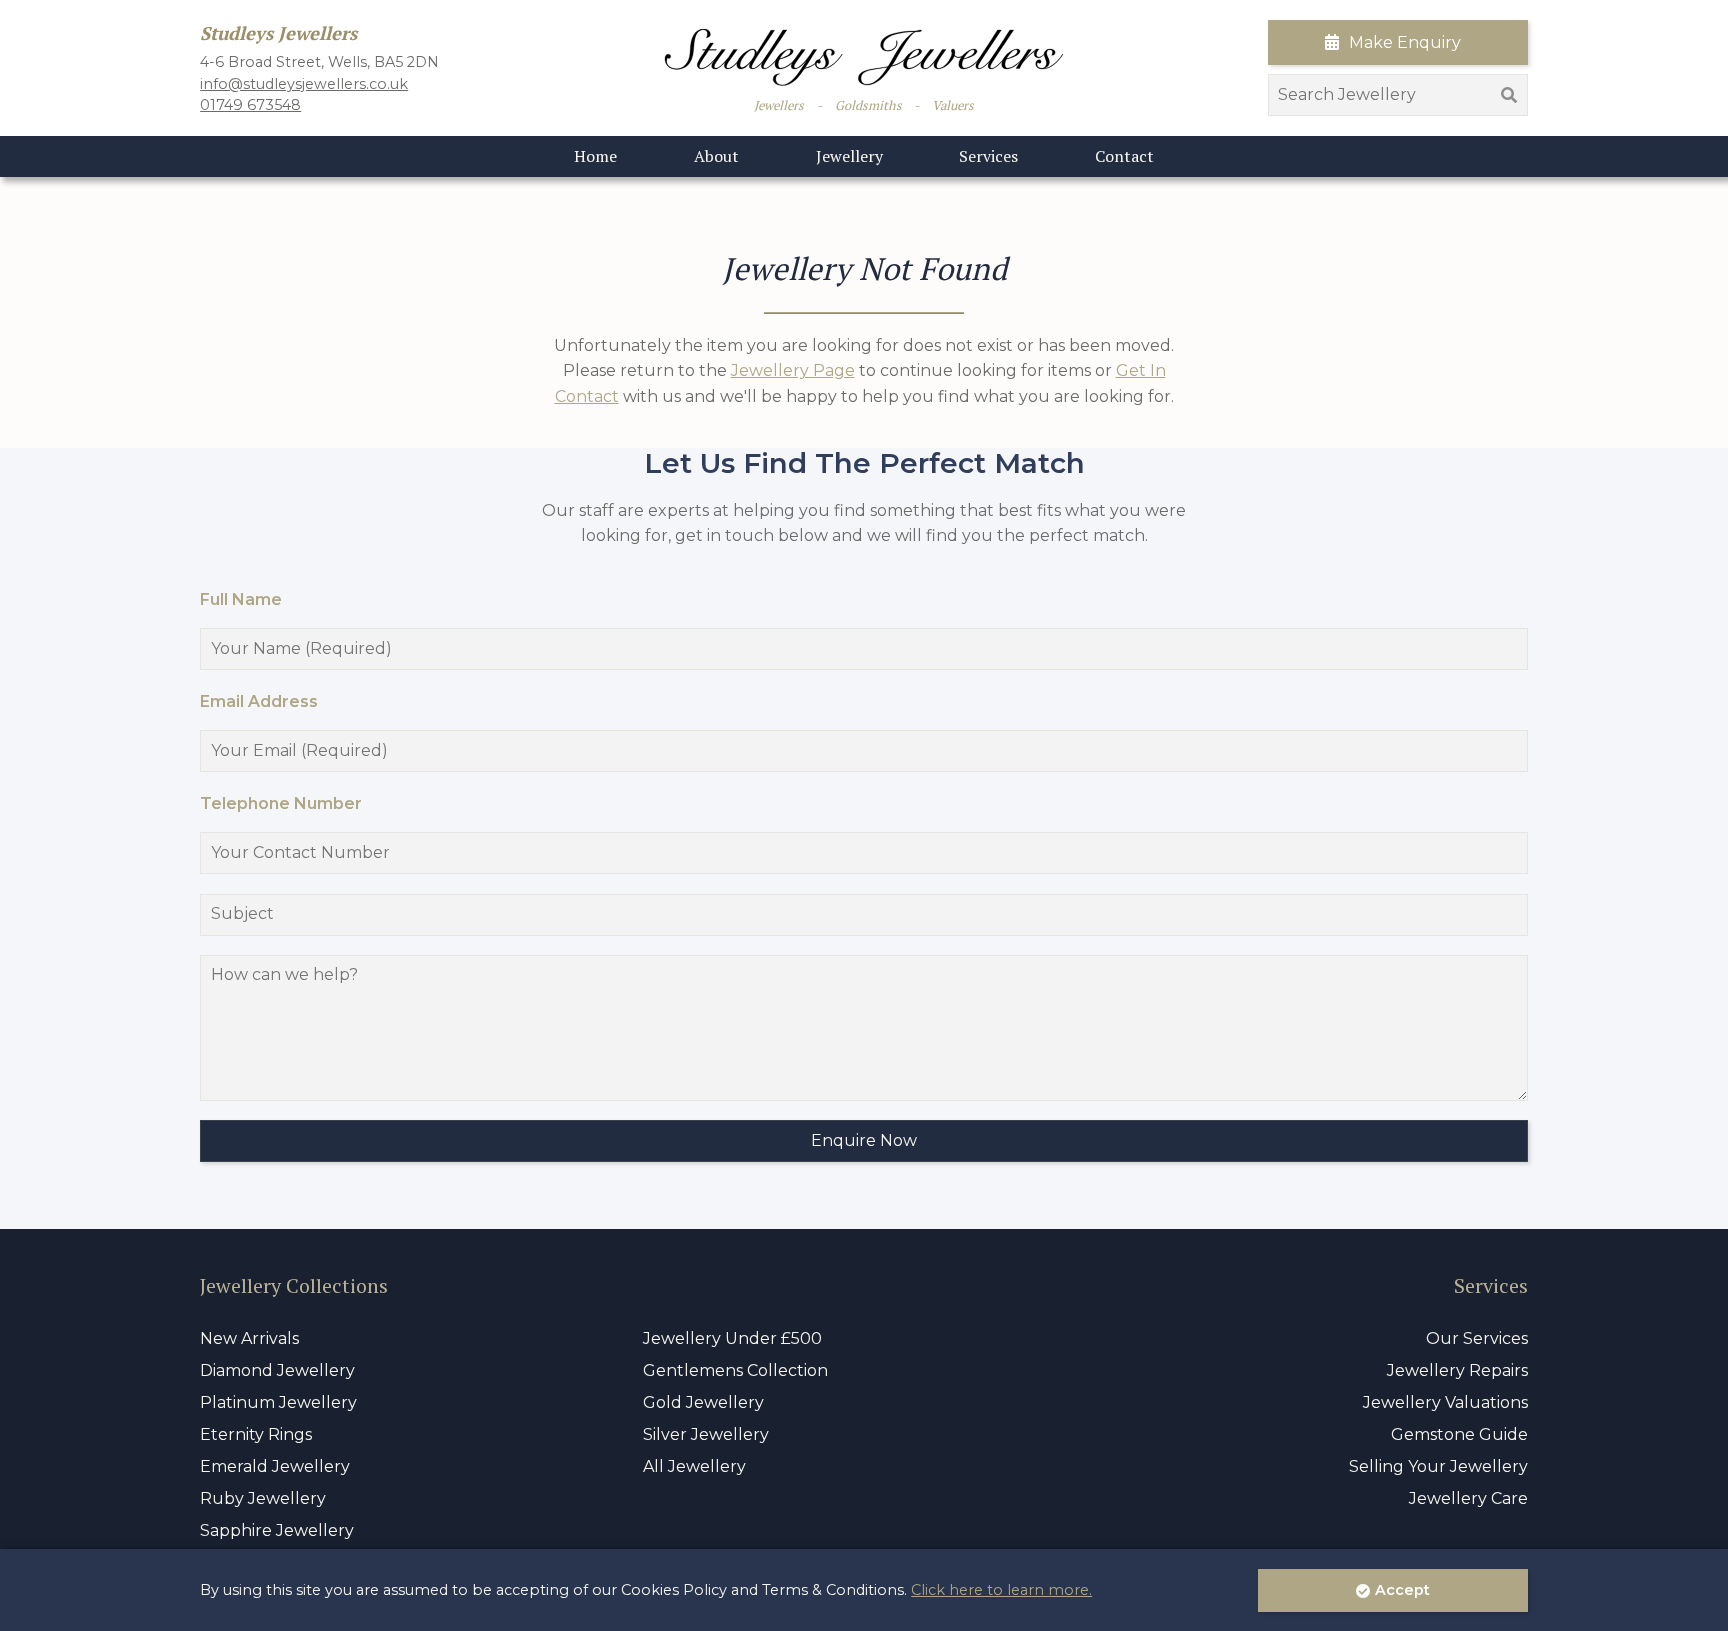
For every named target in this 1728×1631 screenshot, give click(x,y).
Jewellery (849, 156)
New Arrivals (249, 1338)
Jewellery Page (793, 370)
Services (988, 156)
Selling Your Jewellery (1438, 1466)
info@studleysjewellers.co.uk (304, 84)
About (716, 156)
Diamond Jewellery (277, 1370)
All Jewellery (694, 1466)
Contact (1124, 156)
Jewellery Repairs (1457, 1370)
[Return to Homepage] (864, 57)
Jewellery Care (1468, 1498)
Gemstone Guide (1459, 1434)
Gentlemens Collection (735, 1370)
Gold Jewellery (703, 1402)
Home (595, 156)
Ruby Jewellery (263, 1498)
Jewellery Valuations (1445, 1402)
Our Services (1477, 1338)
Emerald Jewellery (275, 1466)
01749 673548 (250, 105)
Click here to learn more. (1001, 1590)
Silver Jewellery (706, 1434)
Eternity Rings (256, 1434)
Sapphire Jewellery (277, 1530)
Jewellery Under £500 (732, 1338)
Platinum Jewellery (278, 1402)
